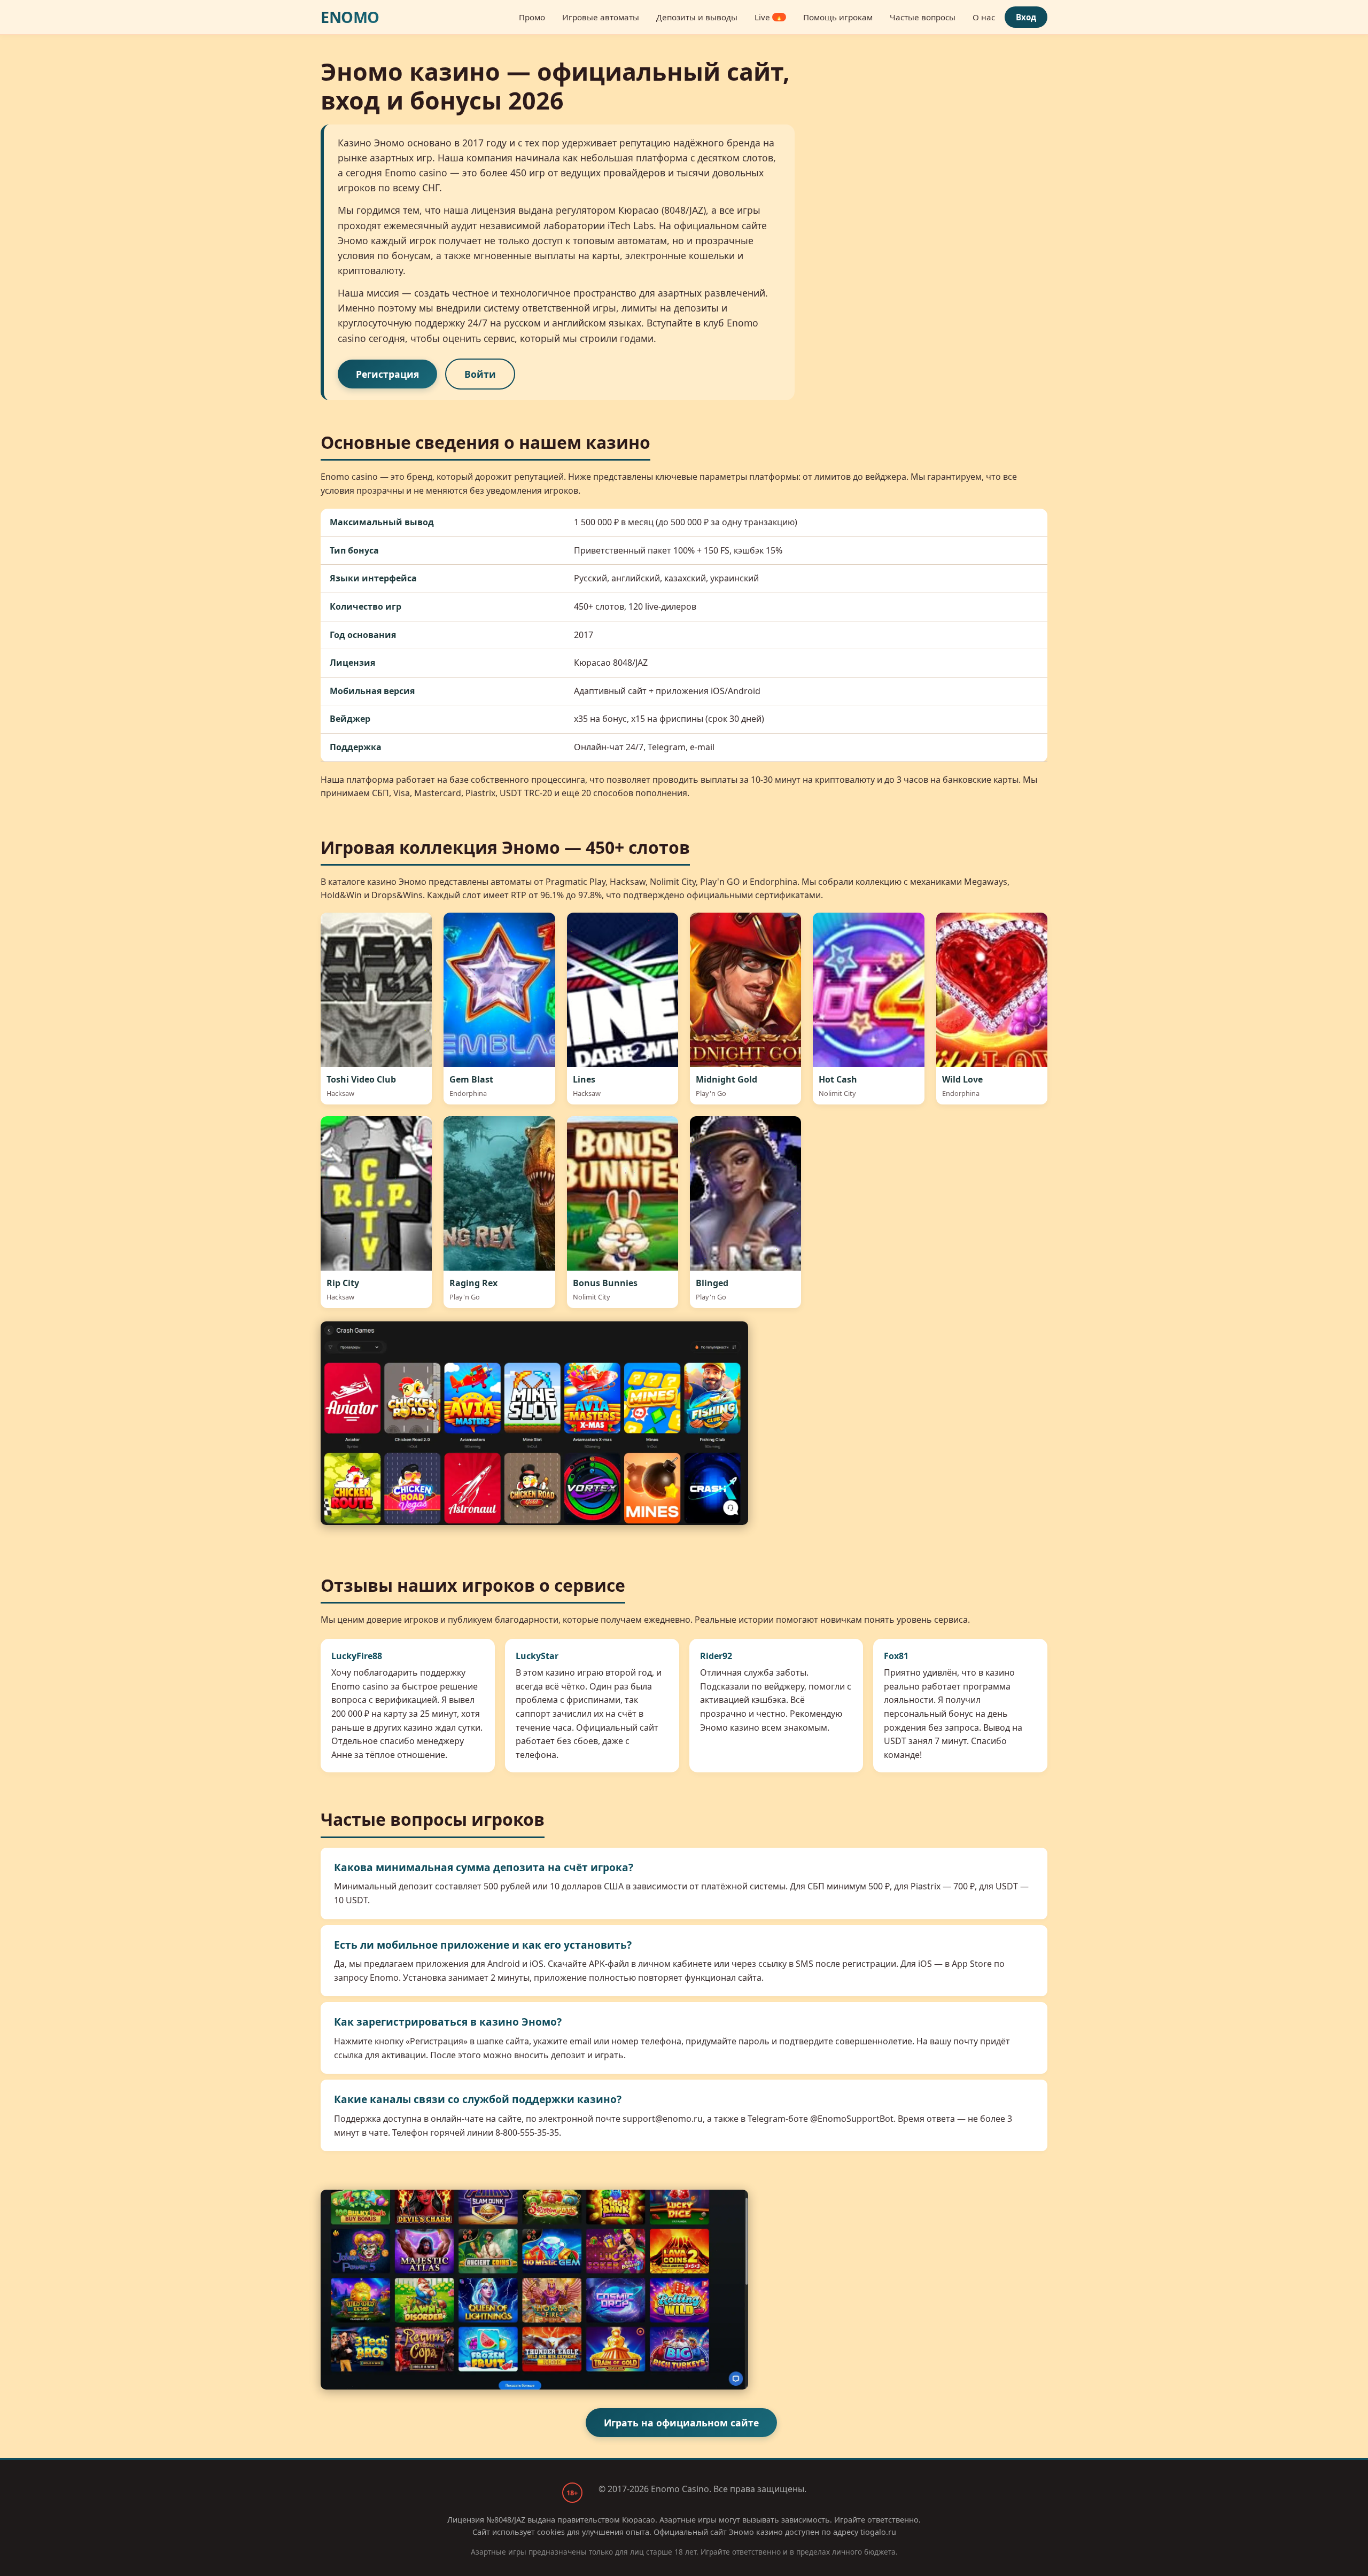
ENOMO (350, 17)
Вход (1026, 17)
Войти (480, 374)
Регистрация (387, 374)
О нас (984, 17)
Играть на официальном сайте (681, 2423)
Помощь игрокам (838, 17)
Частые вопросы (923, 17)
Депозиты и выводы (697, 17)
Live (769, 17)
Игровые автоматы (601, 17)
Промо (532, 17)
